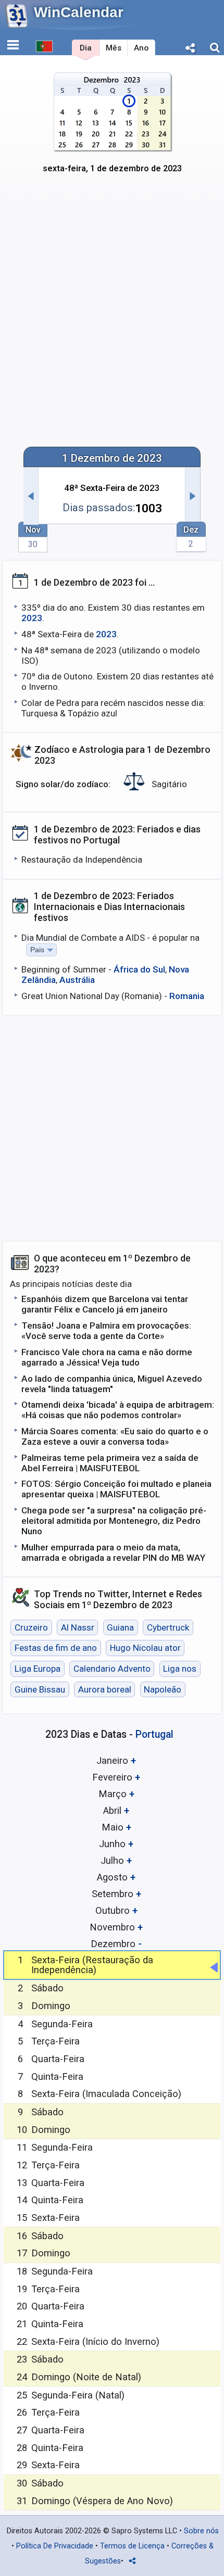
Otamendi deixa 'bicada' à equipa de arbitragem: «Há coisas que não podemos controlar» (118, 1410)
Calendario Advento (112, 1669)
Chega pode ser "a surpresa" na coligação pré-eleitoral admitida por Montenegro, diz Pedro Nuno (114, 1521)
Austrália (77, 980)
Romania (187, 996)
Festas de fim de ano (56, 1648)
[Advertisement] (112, 317)
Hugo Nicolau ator (145, 1648)
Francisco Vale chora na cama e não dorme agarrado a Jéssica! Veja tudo (107, 1357)
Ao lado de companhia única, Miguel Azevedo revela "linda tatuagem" (112, 1384)
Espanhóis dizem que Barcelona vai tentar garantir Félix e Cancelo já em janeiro (105, 1304)
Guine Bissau (40, 1689)
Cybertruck (168, 1627)
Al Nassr (78, 1627)
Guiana (120, 1627)
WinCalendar (79, 12)
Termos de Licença (132, 2546)
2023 (32, 618)
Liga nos (180, 1669)
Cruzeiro (31, 1627)
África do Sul (139, 969)
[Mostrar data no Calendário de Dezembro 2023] (112, 129)
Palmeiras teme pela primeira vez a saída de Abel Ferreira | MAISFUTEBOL (110, 1463)
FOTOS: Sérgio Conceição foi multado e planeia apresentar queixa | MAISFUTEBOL (116, 1489)
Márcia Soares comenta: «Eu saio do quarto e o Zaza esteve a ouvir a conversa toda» (115, 1436)
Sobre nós (201, 2531)
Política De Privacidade (55, 2546)
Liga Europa (38, 1669)
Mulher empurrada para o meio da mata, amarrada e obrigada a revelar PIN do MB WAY (113, 1552)
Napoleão (163, 1689)
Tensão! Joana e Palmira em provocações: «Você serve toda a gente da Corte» (106, 1331)
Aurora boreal (105, 1689)
